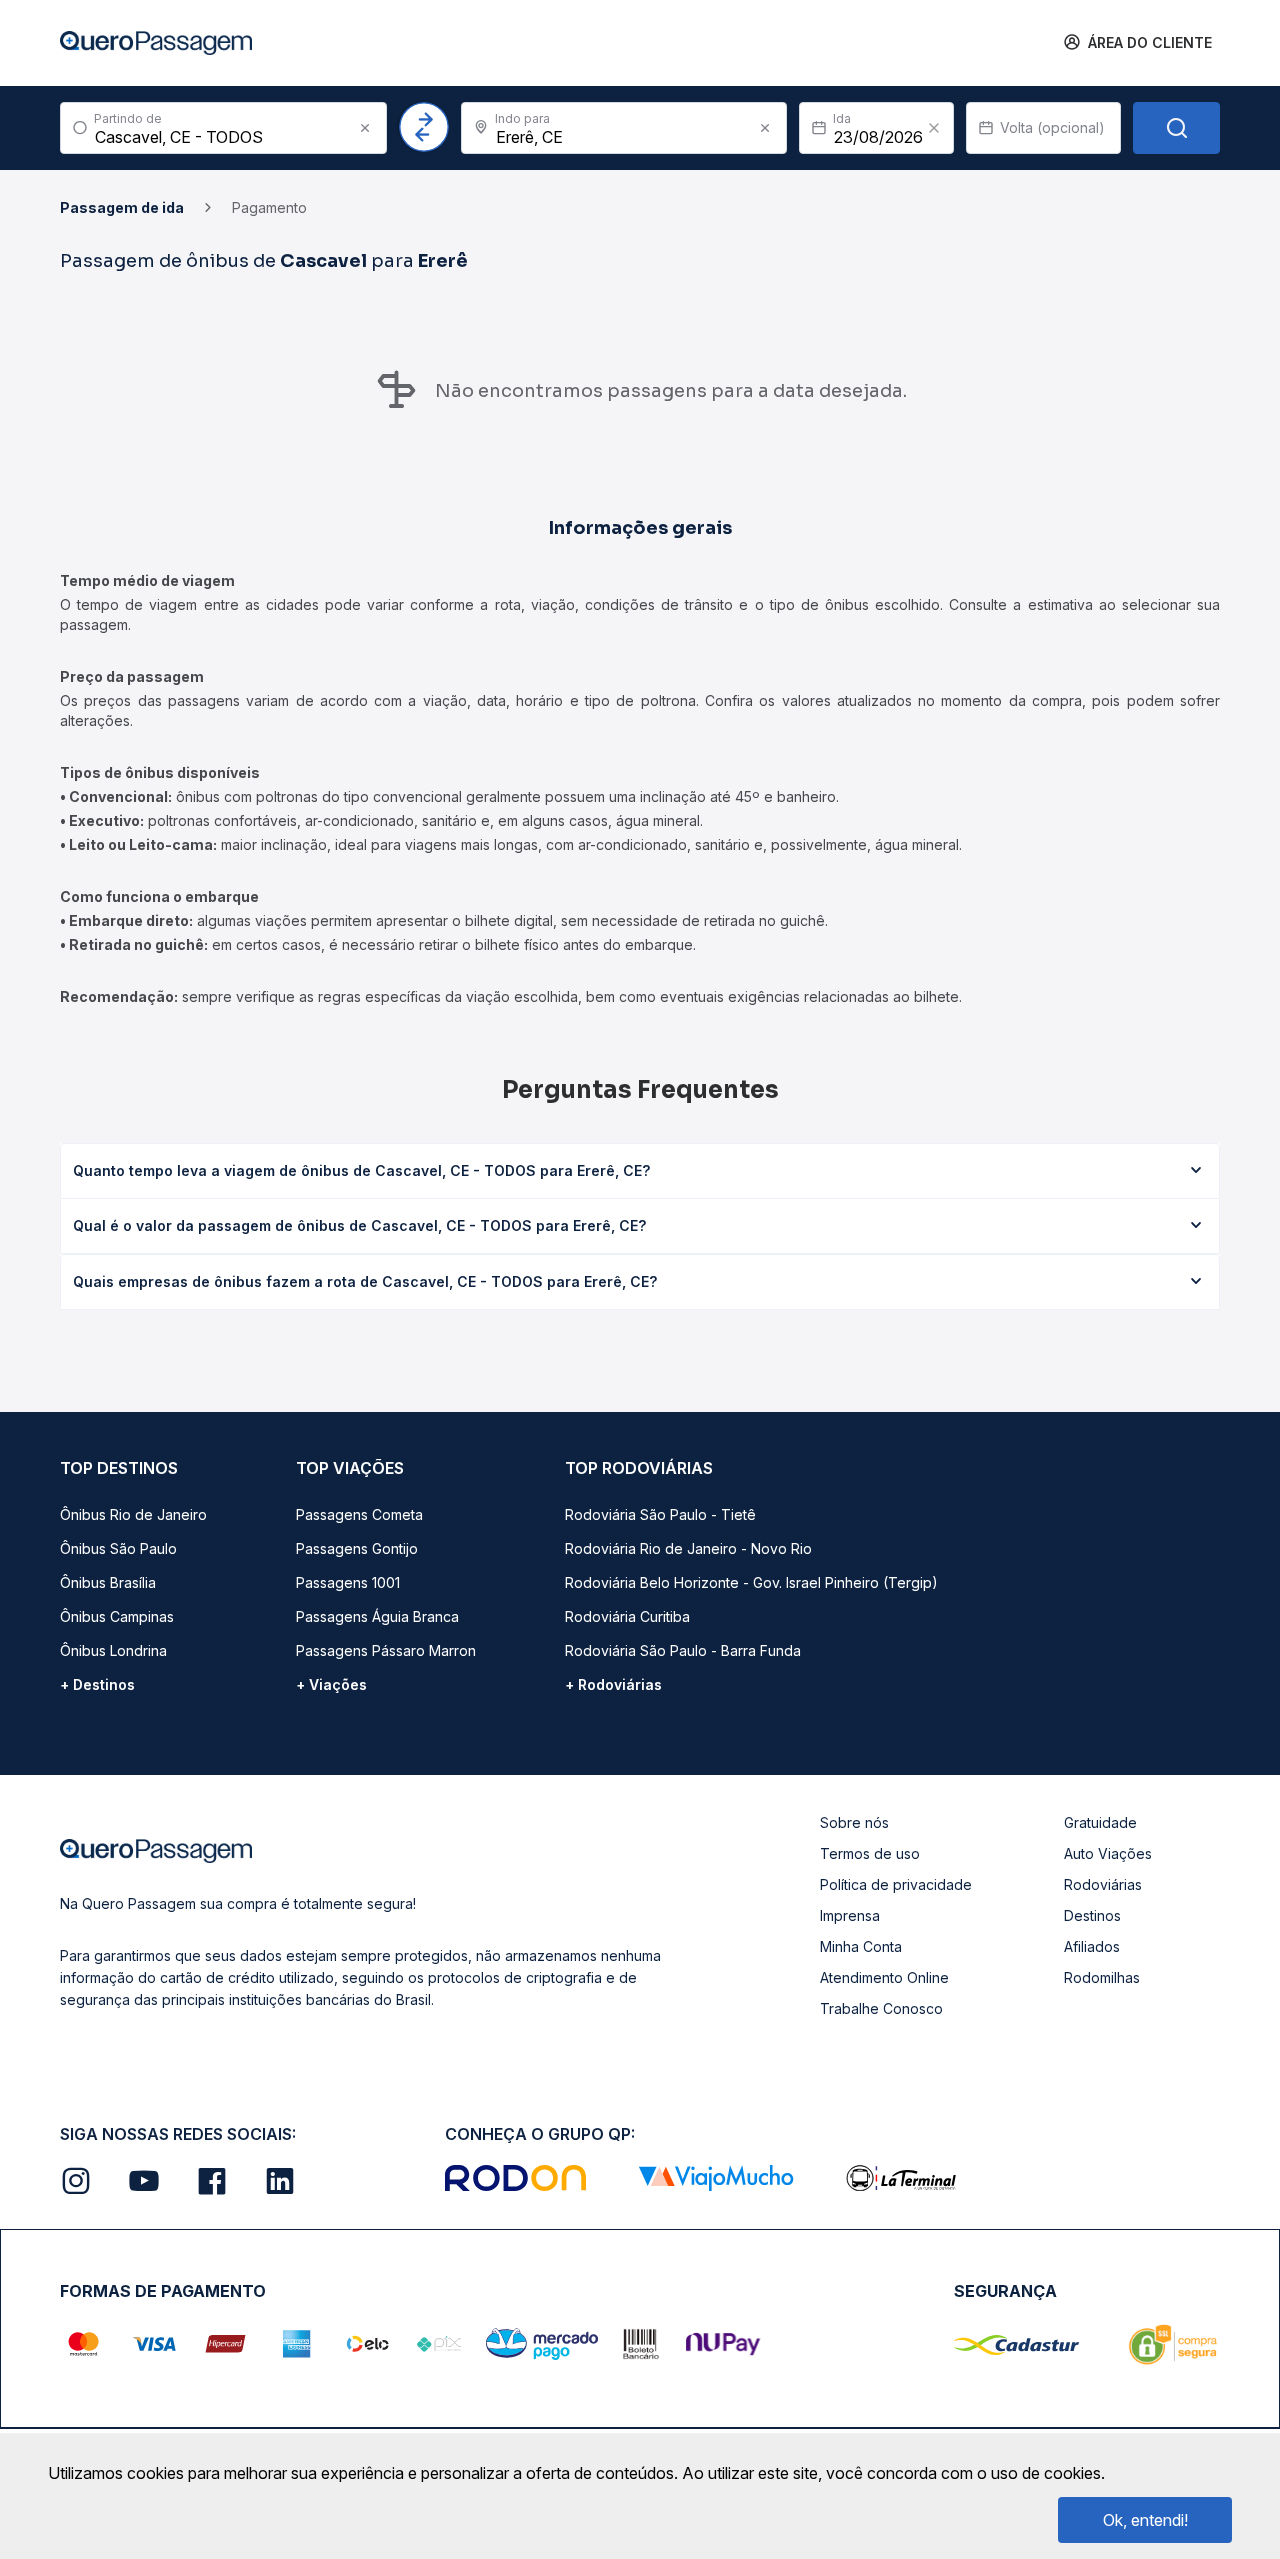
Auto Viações (1108, 1853)
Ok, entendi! (1145, 2520)
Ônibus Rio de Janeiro (133, 1514)
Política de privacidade (896, 1884)
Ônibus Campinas (117, 1616)
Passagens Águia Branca (377, 1616)
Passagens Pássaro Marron (386, 1650)
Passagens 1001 (348, 1582)
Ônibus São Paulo (118, 1548)
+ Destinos (97, 1684)
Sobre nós (854, 1822)
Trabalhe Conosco (881, 2008)
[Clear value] (934, 128)
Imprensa (850, 1915)
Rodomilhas (1102, 1977)
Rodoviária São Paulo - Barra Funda (683, 1650)
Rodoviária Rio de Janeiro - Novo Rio (688, 1548)
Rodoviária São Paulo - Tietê (660, 1514)
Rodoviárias (1103, 1884)
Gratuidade (1100, 1822)
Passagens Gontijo (357, 1548)
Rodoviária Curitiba (627, 1616)
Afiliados (1092, 1946)
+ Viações (331, 1684)
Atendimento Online (884, 1977)
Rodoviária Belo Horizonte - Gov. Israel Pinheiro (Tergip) (751, 1582)
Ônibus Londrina (113, 1650)
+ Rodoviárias (613, 1684)
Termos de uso (870, 1853)
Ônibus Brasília (108, 1582)
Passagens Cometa (359, 1514)
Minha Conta (861, 1946)
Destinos (1092, 1915)
